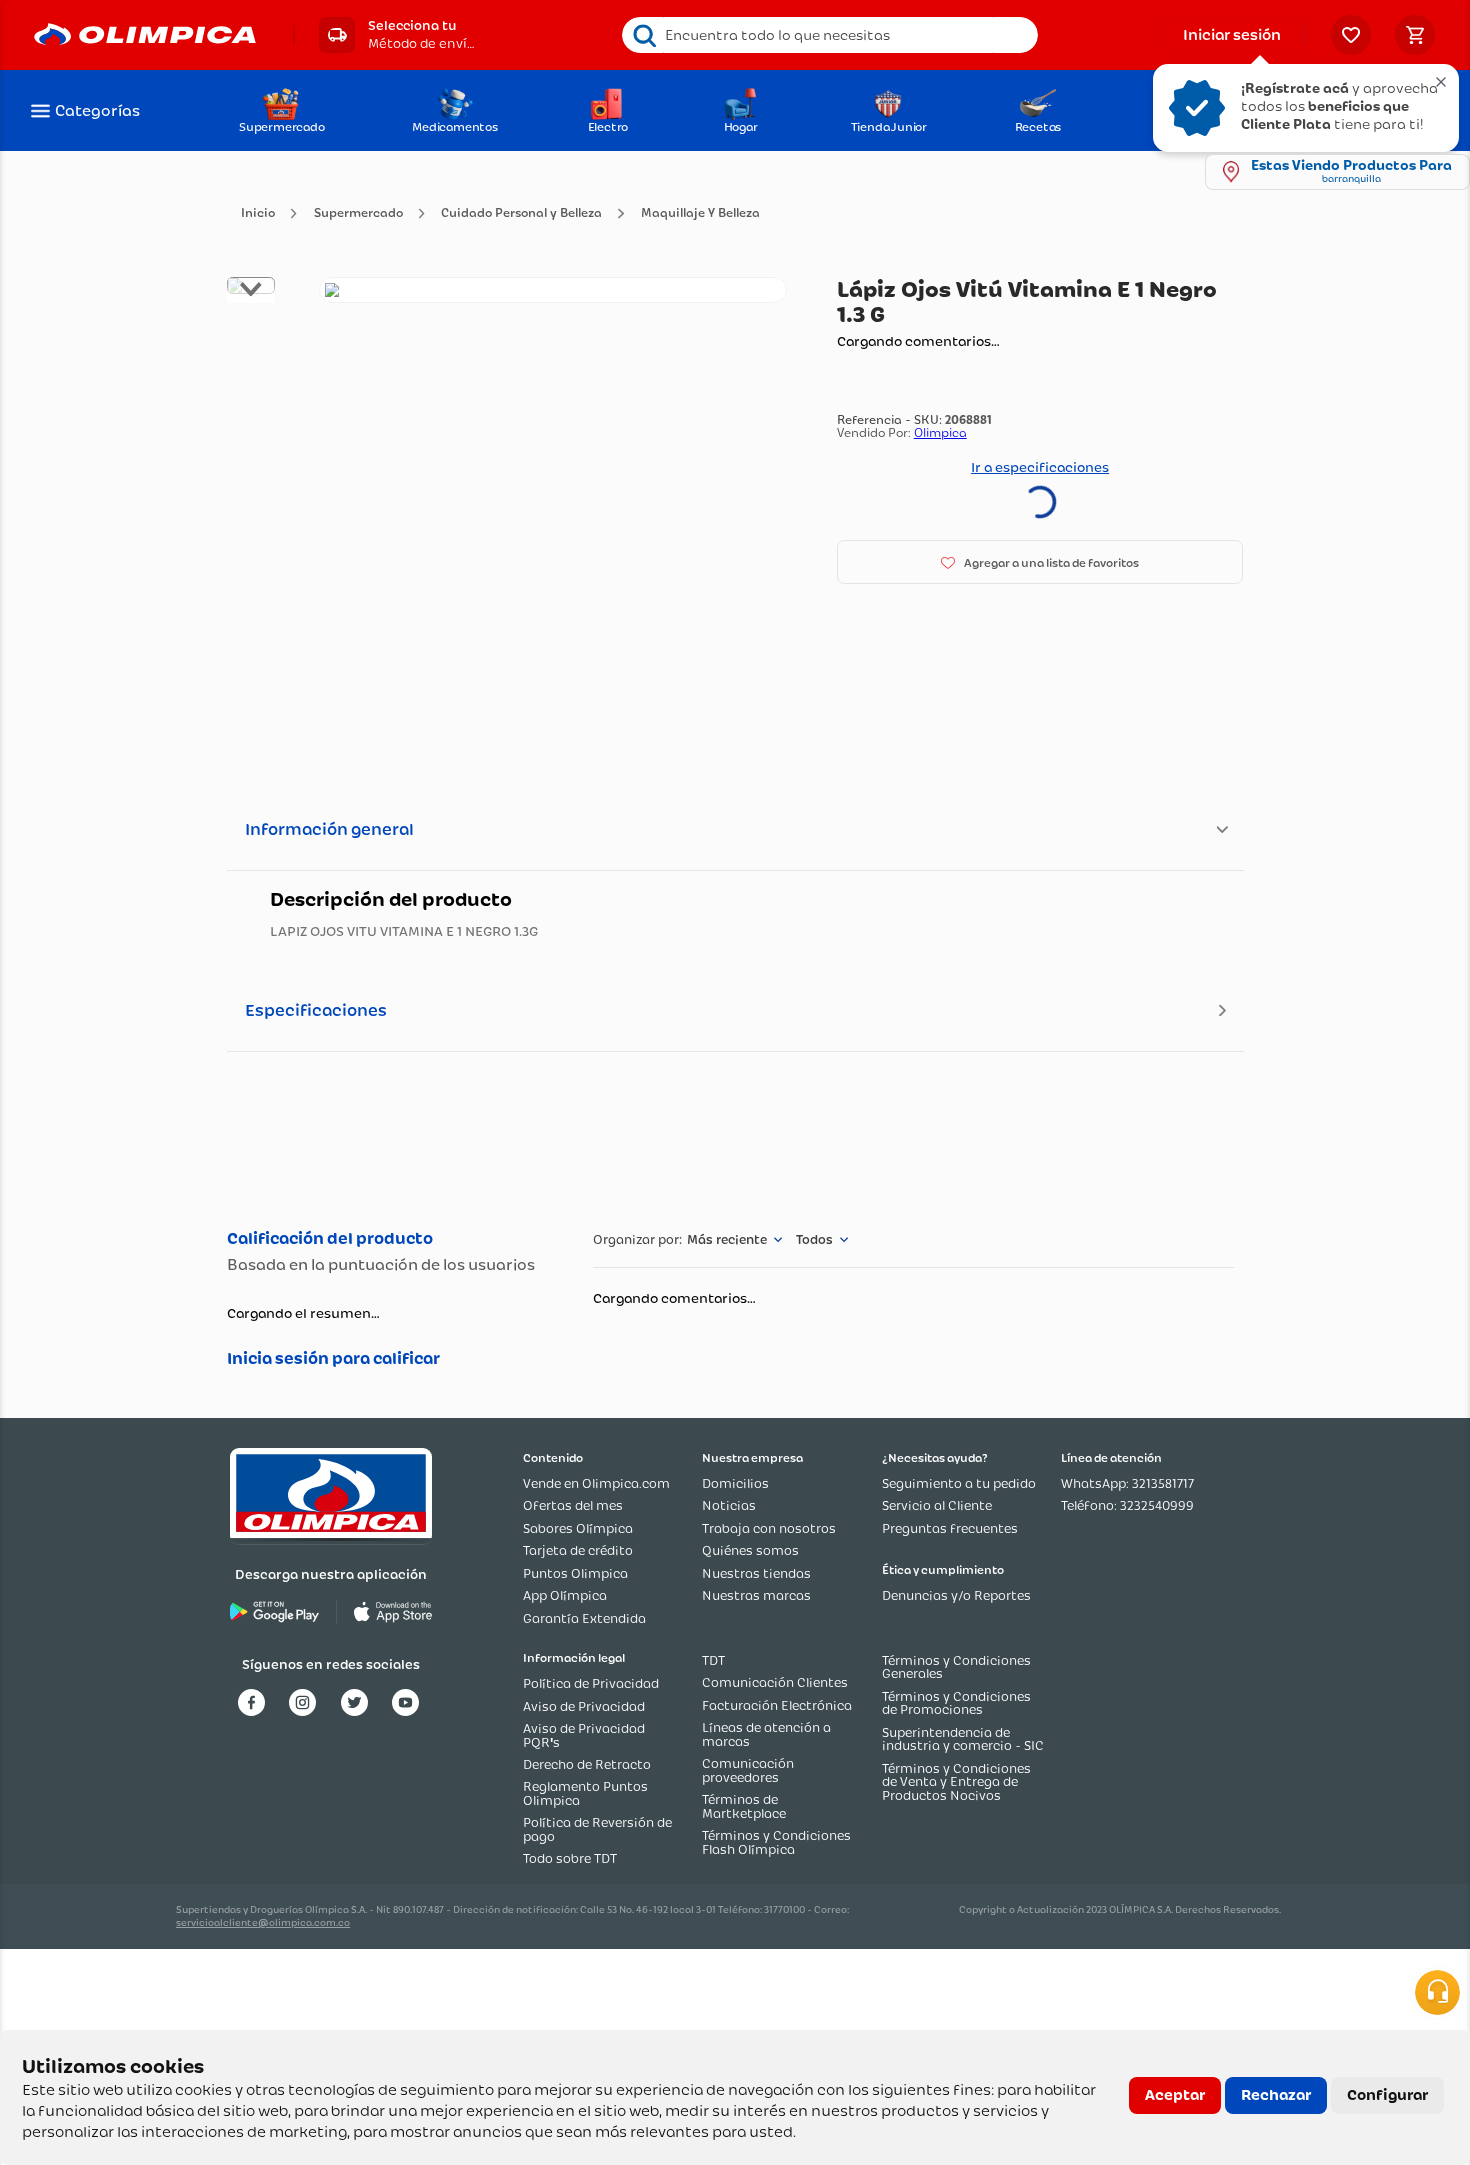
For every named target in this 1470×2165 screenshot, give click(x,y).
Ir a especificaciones (1040, 467)
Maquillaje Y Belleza (700, 213)
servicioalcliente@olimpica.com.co (263, 1922)
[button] (397, 35)
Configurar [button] (1387, 2095)
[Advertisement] (734, 1137)
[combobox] (830, 35)
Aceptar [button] (1175, 2095)
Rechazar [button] (1276, 2095)
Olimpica (940, 432)
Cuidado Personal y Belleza (521, 213)
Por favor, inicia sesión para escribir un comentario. (389, 1359)
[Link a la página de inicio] (258, 213)
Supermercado (358, 213)
